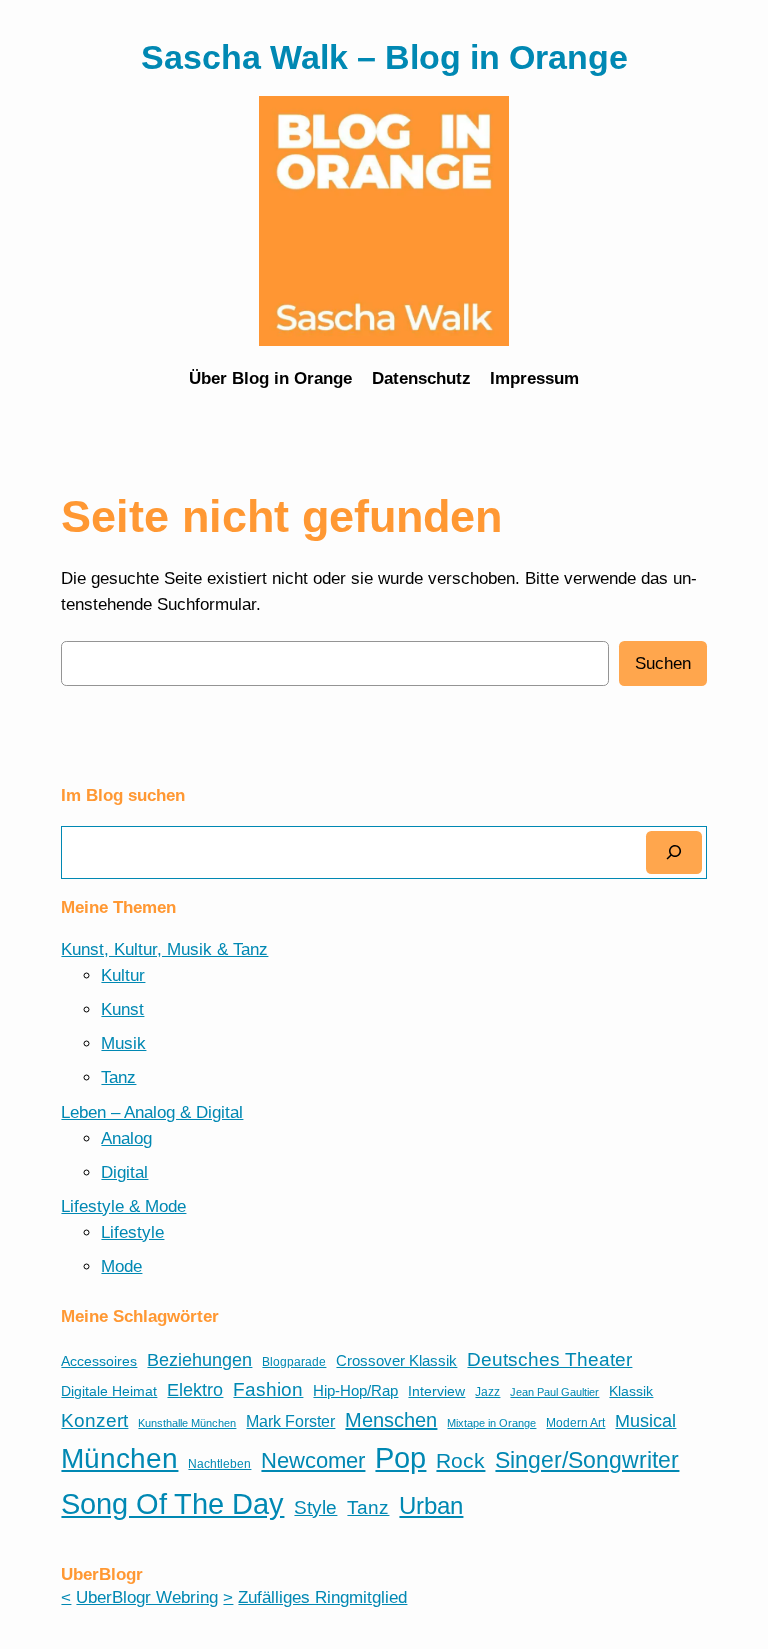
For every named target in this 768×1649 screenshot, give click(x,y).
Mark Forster (290, 1421)
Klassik (631, 1391)
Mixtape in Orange (491, 1423)
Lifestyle (132, 1232)
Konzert (94, 1420)
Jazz (487, 1392)
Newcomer (313, 1460)
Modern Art (575, 1423)
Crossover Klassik (396, 1361)
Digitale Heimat (109, 1391)
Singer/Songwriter (587, 1460)
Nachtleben (219, 1464)
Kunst (122, 1009)
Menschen (391, 1420)
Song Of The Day (172, 1503)
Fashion (268, 1389)
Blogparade (294, 1362)
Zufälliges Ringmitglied (322, 1597)
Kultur (123, 975)
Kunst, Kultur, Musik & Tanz (164, 949)
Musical (645, 1421)
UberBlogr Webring (147, 1597)
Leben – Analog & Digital (152, 1112)
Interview (436, 1391)
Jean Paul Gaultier (554, 1392)
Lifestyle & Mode (123, 1206)
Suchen (663, 663)
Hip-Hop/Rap (355, 1391)
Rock (460, 1460)
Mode (121, 1266)
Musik (123, 1043)
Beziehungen (199, 1360)
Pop (400, 1458)
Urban (431, 1505)
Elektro (195, 1390)
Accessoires (99, 1361)
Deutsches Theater (549, 1359)
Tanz (118, 1077)
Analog (126, 1138)
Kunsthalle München (187, 1423)
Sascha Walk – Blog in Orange (384, 57)
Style (315, 1507)
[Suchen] (674, 852)
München (119, 1458)
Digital (124, 1172)
